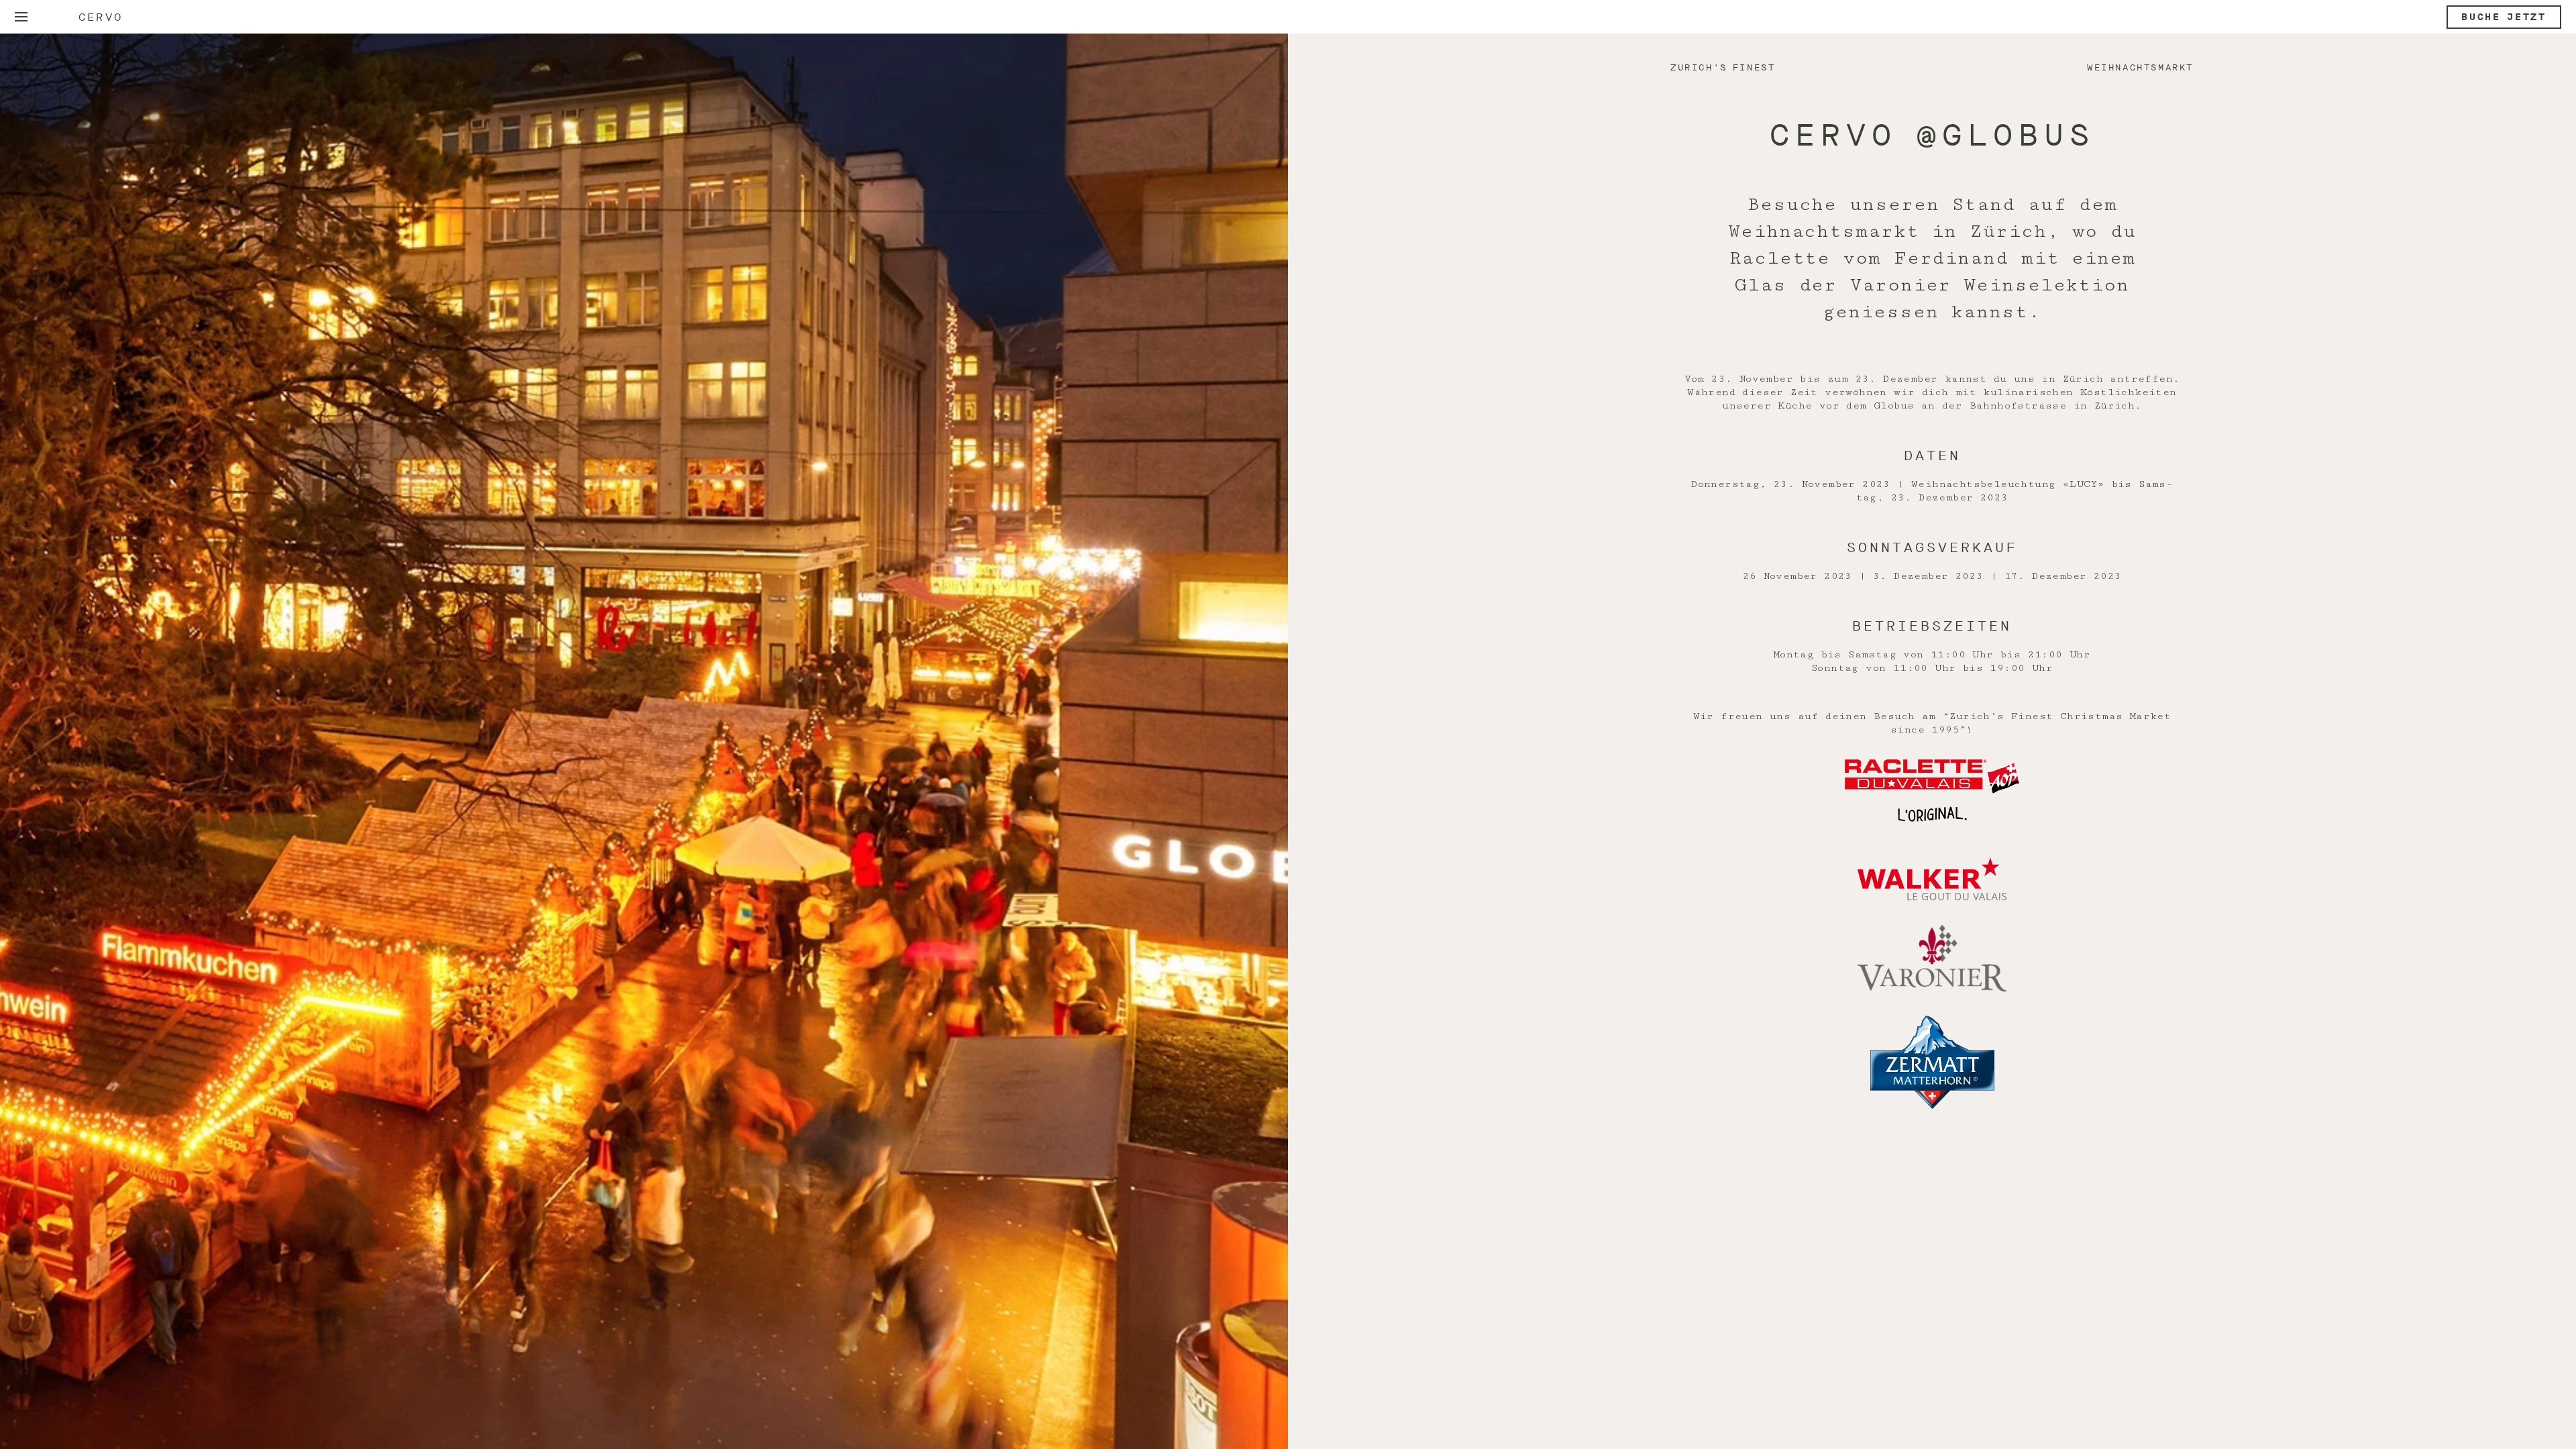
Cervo (101, 17)
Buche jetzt (2504, 17)
